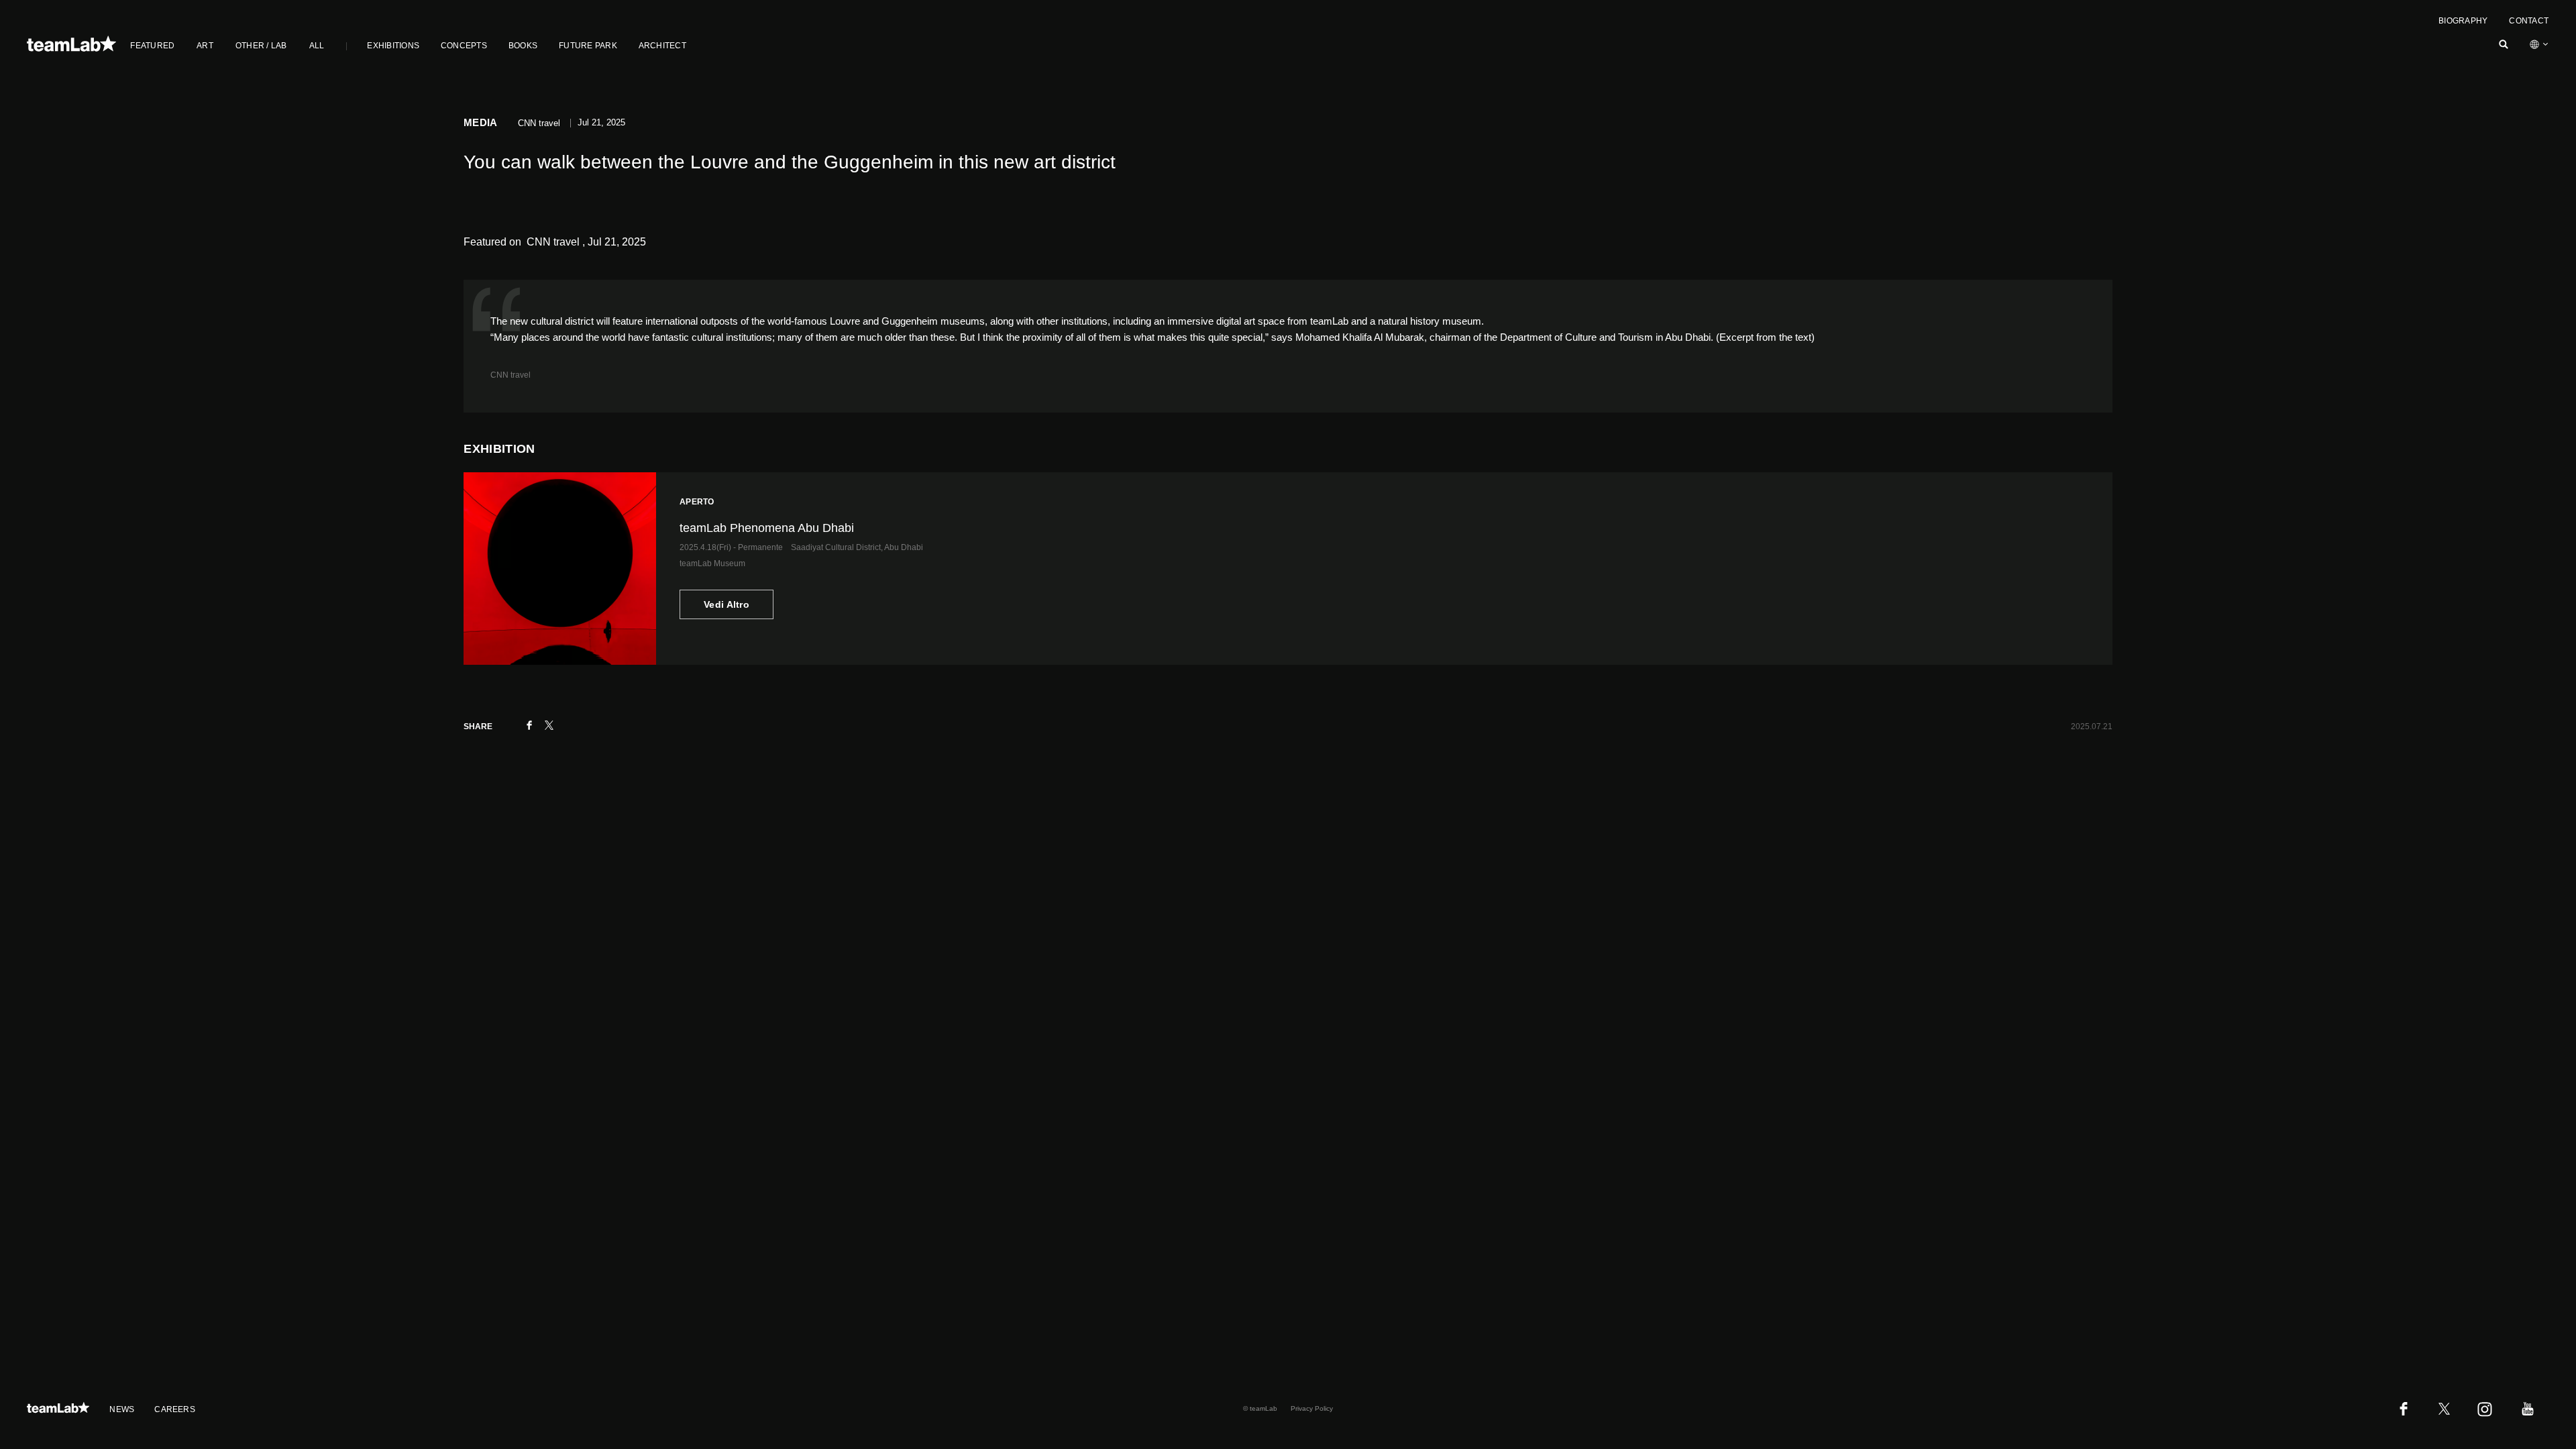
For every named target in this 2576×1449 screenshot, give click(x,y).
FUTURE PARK (588, 46)
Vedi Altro (727, 604)
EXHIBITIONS (393, 46)
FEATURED (152, 46)
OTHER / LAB (261, 46)
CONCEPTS (464, 46)
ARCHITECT (662, 46)
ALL (317, 46)
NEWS (122, 1409)
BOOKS (523, 46)
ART (205, 46)
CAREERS (175, 1409)
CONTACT (2529, 21)
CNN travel (511, 375)
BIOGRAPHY (2463, 21)
